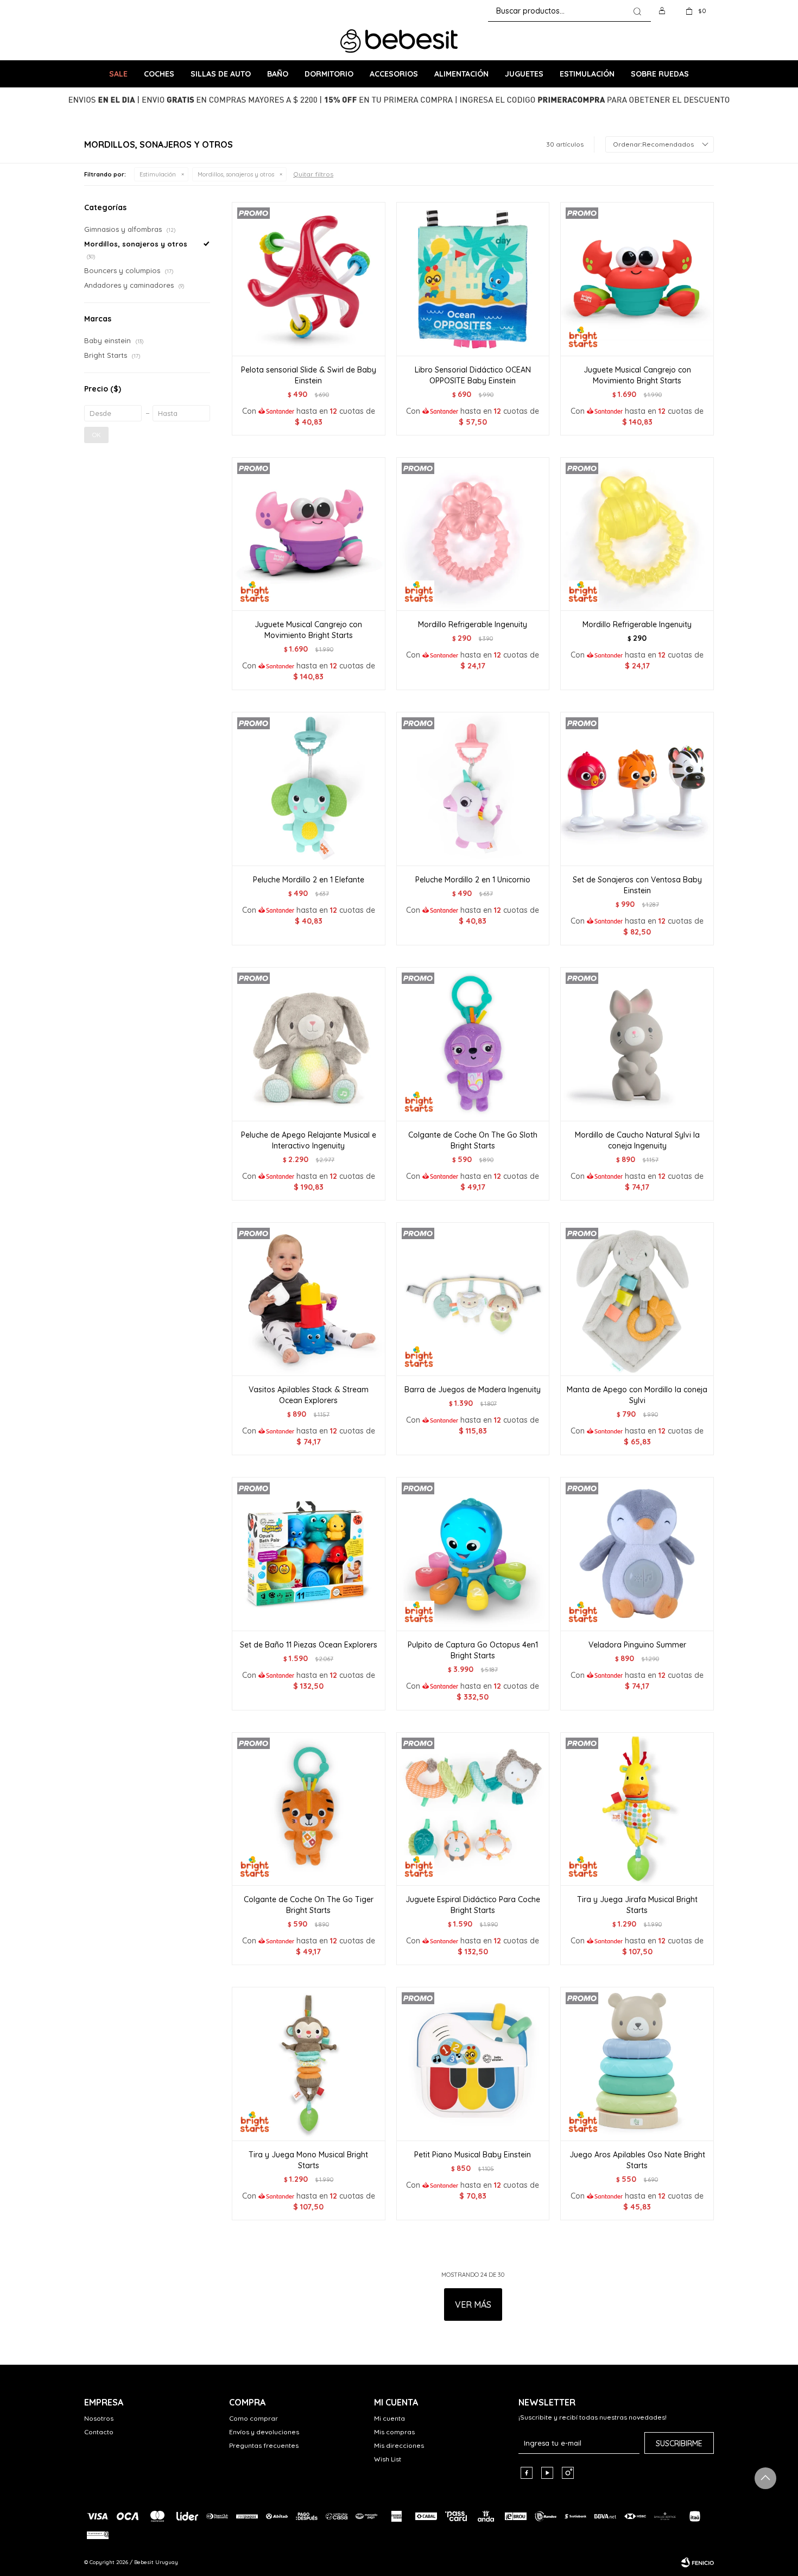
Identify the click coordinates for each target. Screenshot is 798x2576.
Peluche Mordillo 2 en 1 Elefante (309, 880)
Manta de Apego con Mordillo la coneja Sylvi (637, 1395)
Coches (159, 74)
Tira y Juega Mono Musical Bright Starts (308, 2160)
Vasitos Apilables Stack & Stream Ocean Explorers (309, 1395)
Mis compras (394, 2432)
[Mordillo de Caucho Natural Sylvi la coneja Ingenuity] (637, 1044)
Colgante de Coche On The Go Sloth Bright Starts (473, 1140)
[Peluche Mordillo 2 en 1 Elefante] (309, 789)
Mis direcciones (399, 2445)
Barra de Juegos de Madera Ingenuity (473, 1390)
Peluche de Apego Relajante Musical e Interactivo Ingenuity (309, 1140)
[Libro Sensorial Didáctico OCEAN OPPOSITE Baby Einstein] (473, 279)
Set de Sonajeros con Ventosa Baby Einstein (637, 885)
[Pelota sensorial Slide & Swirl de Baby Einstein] (309, 279)
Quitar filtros (313, 174)
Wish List (388, 2459)
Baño (278, 74)
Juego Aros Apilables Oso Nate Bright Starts (637, 2160)
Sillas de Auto (221, 74)
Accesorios (394, 74)
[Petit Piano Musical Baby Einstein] (473, 2064)
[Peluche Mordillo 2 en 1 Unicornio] (473, 789)
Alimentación (461, 74)
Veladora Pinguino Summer (637, 1645)
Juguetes (524, 74)
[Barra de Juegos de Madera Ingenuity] (473, 1299)
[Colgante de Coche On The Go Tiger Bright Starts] (309, 1809)
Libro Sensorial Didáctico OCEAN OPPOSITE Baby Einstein (473, 375)
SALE (118, 74)
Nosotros (99, 2418)
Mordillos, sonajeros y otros (236, 174)
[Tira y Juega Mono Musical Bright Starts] (309, 2064)
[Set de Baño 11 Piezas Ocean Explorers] (309, 1554)
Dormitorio (329, 74)
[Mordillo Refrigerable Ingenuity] (473, 534)
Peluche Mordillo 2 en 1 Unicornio (473, 880)
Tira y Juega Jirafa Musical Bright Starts (637, 1905)
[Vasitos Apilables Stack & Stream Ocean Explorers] (309, 1299)
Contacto (99, 2432)
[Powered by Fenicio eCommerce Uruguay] (698, 2562)
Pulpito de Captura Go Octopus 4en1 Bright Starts (473, 1650)
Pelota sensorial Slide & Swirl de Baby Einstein (309, 375)
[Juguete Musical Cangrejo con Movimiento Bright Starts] (637, 279)
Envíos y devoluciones (264, 2432)
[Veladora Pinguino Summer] (637, 1554)
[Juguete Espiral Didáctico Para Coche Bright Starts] (473, 1809)
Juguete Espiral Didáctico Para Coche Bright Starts (473, 1905)
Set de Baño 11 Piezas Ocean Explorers (309, 1645)
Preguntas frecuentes (264, 2445)
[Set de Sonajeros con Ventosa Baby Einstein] (637, 789)
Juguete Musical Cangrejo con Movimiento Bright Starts (637, 375)
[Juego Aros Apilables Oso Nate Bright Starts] (637, 2064)
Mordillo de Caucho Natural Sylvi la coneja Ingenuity (637, 1140)
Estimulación (587, 74)
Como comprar (254, 2418)
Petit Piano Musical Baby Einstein (473, 2155)
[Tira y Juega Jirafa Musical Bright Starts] (637, 1809)
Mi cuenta (389, 2418)
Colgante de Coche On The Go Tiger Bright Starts (309, 1905)
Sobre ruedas (660, 74)
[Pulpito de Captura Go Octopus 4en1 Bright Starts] (473, 1554)
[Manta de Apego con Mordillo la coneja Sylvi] (637, 1299)
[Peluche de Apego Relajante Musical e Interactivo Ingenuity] (309, 1044)
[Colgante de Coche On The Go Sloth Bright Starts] (473, 1044)
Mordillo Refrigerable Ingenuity (473, 624)
